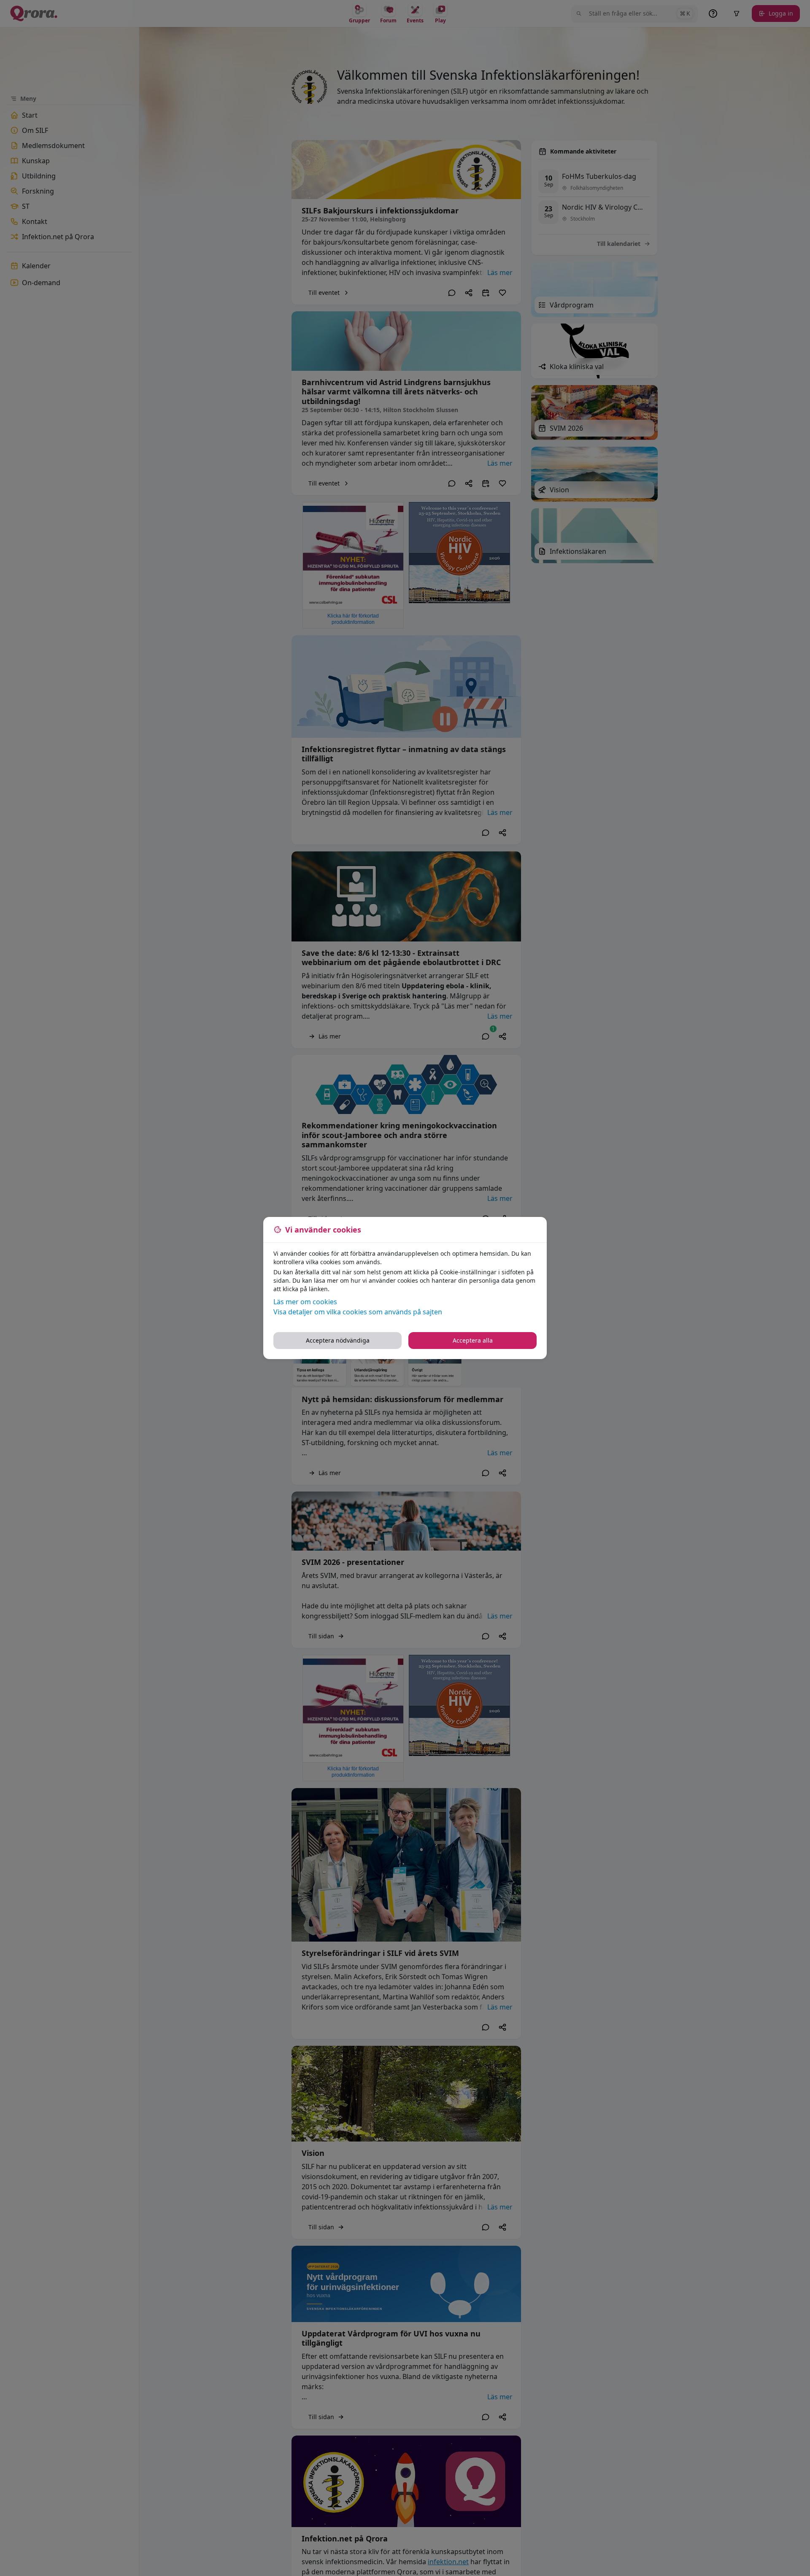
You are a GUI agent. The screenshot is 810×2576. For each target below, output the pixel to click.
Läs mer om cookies (305, 1302)
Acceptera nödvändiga (338, 1340)
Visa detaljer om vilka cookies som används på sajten (358, 1312)
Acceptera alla (473, 1340)
